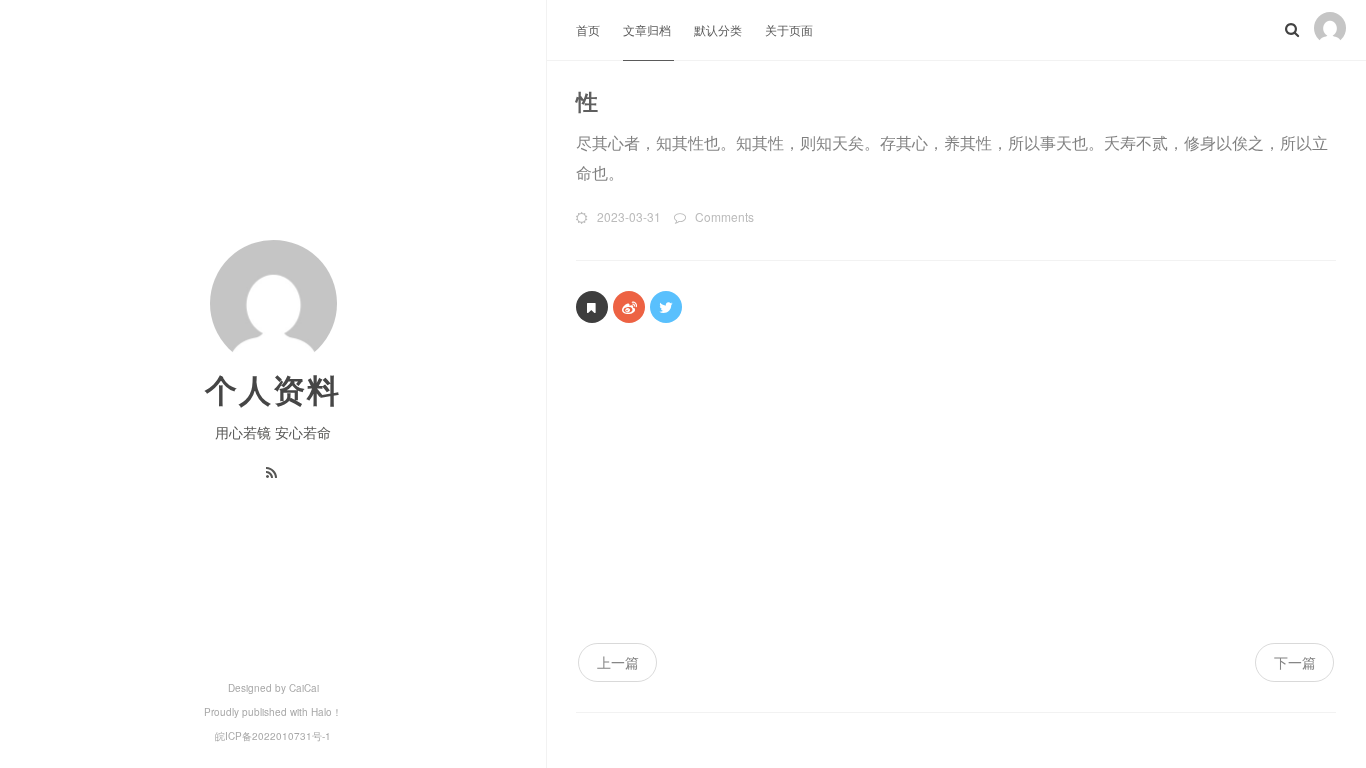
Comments (724, 216)
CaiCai (304, 688)
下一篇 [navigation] (1295, 662)
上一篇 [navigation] (618, 662)
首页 (589, 29)
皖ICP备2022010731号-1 (273, 736)
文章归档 (648, 29)
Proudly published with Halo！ (273, 712)
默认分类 (719, 29)
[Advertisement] (956, 493)
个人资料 (273, 389)
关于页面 (789, 29)
